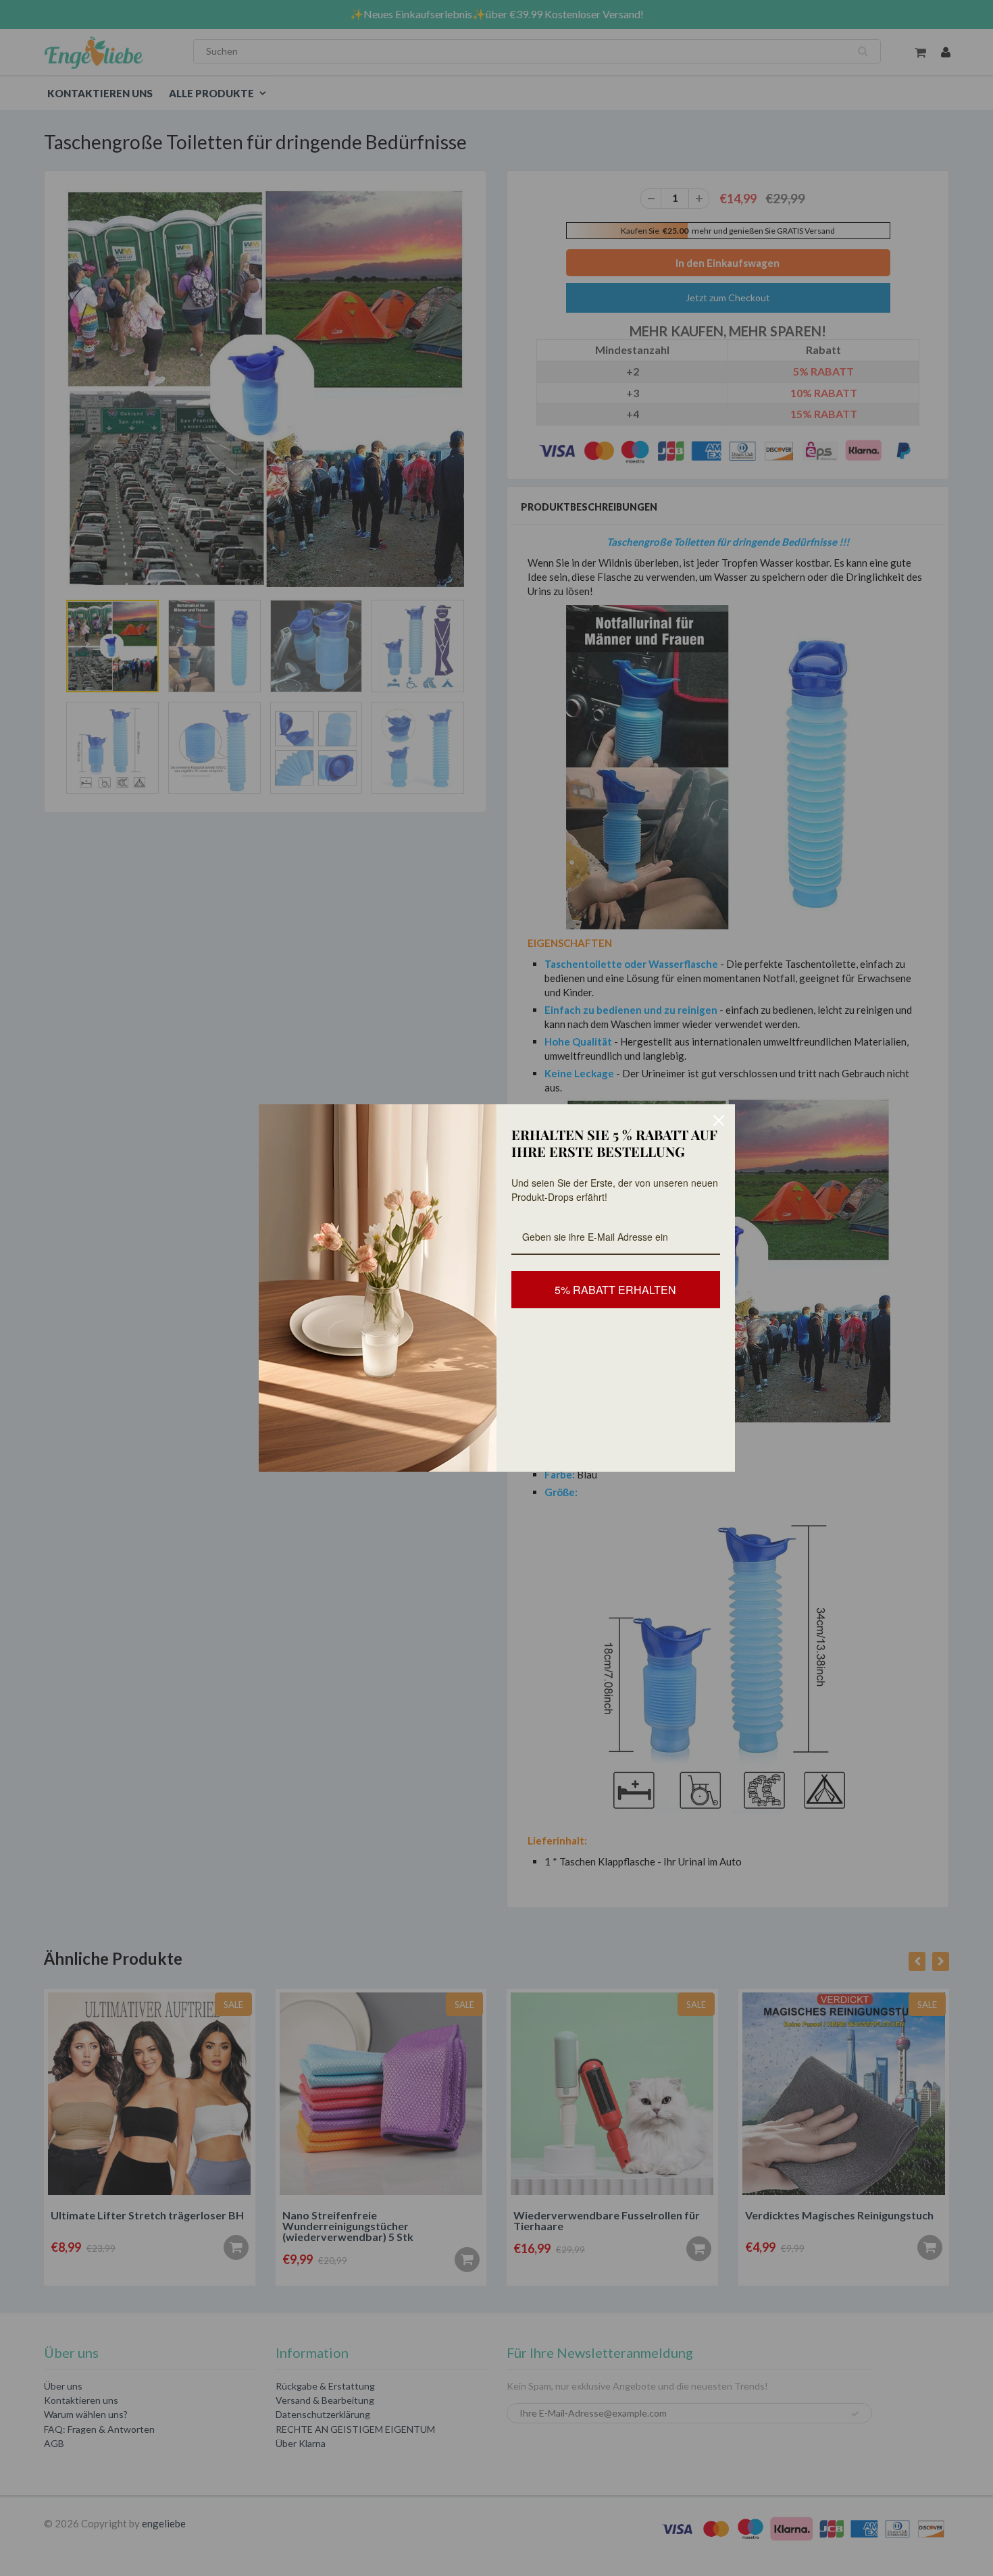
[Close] (719, 1120)
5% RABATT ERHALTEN (615, 1290)
